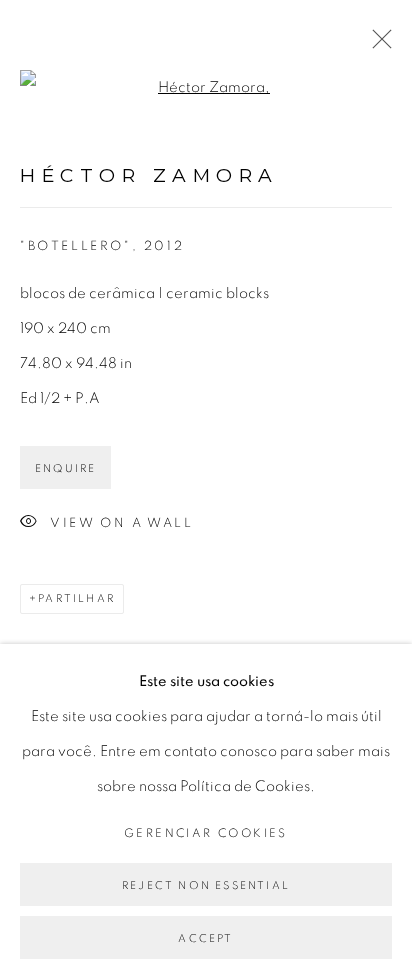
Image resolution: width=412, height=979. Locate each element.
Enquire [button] (65, 468)
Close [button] (377, 45)
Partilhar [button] (76, 598)
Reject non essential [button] (206, 885)
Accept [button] (205, 938)
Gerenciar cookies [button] (206, 833)
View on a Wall (121, 523)
